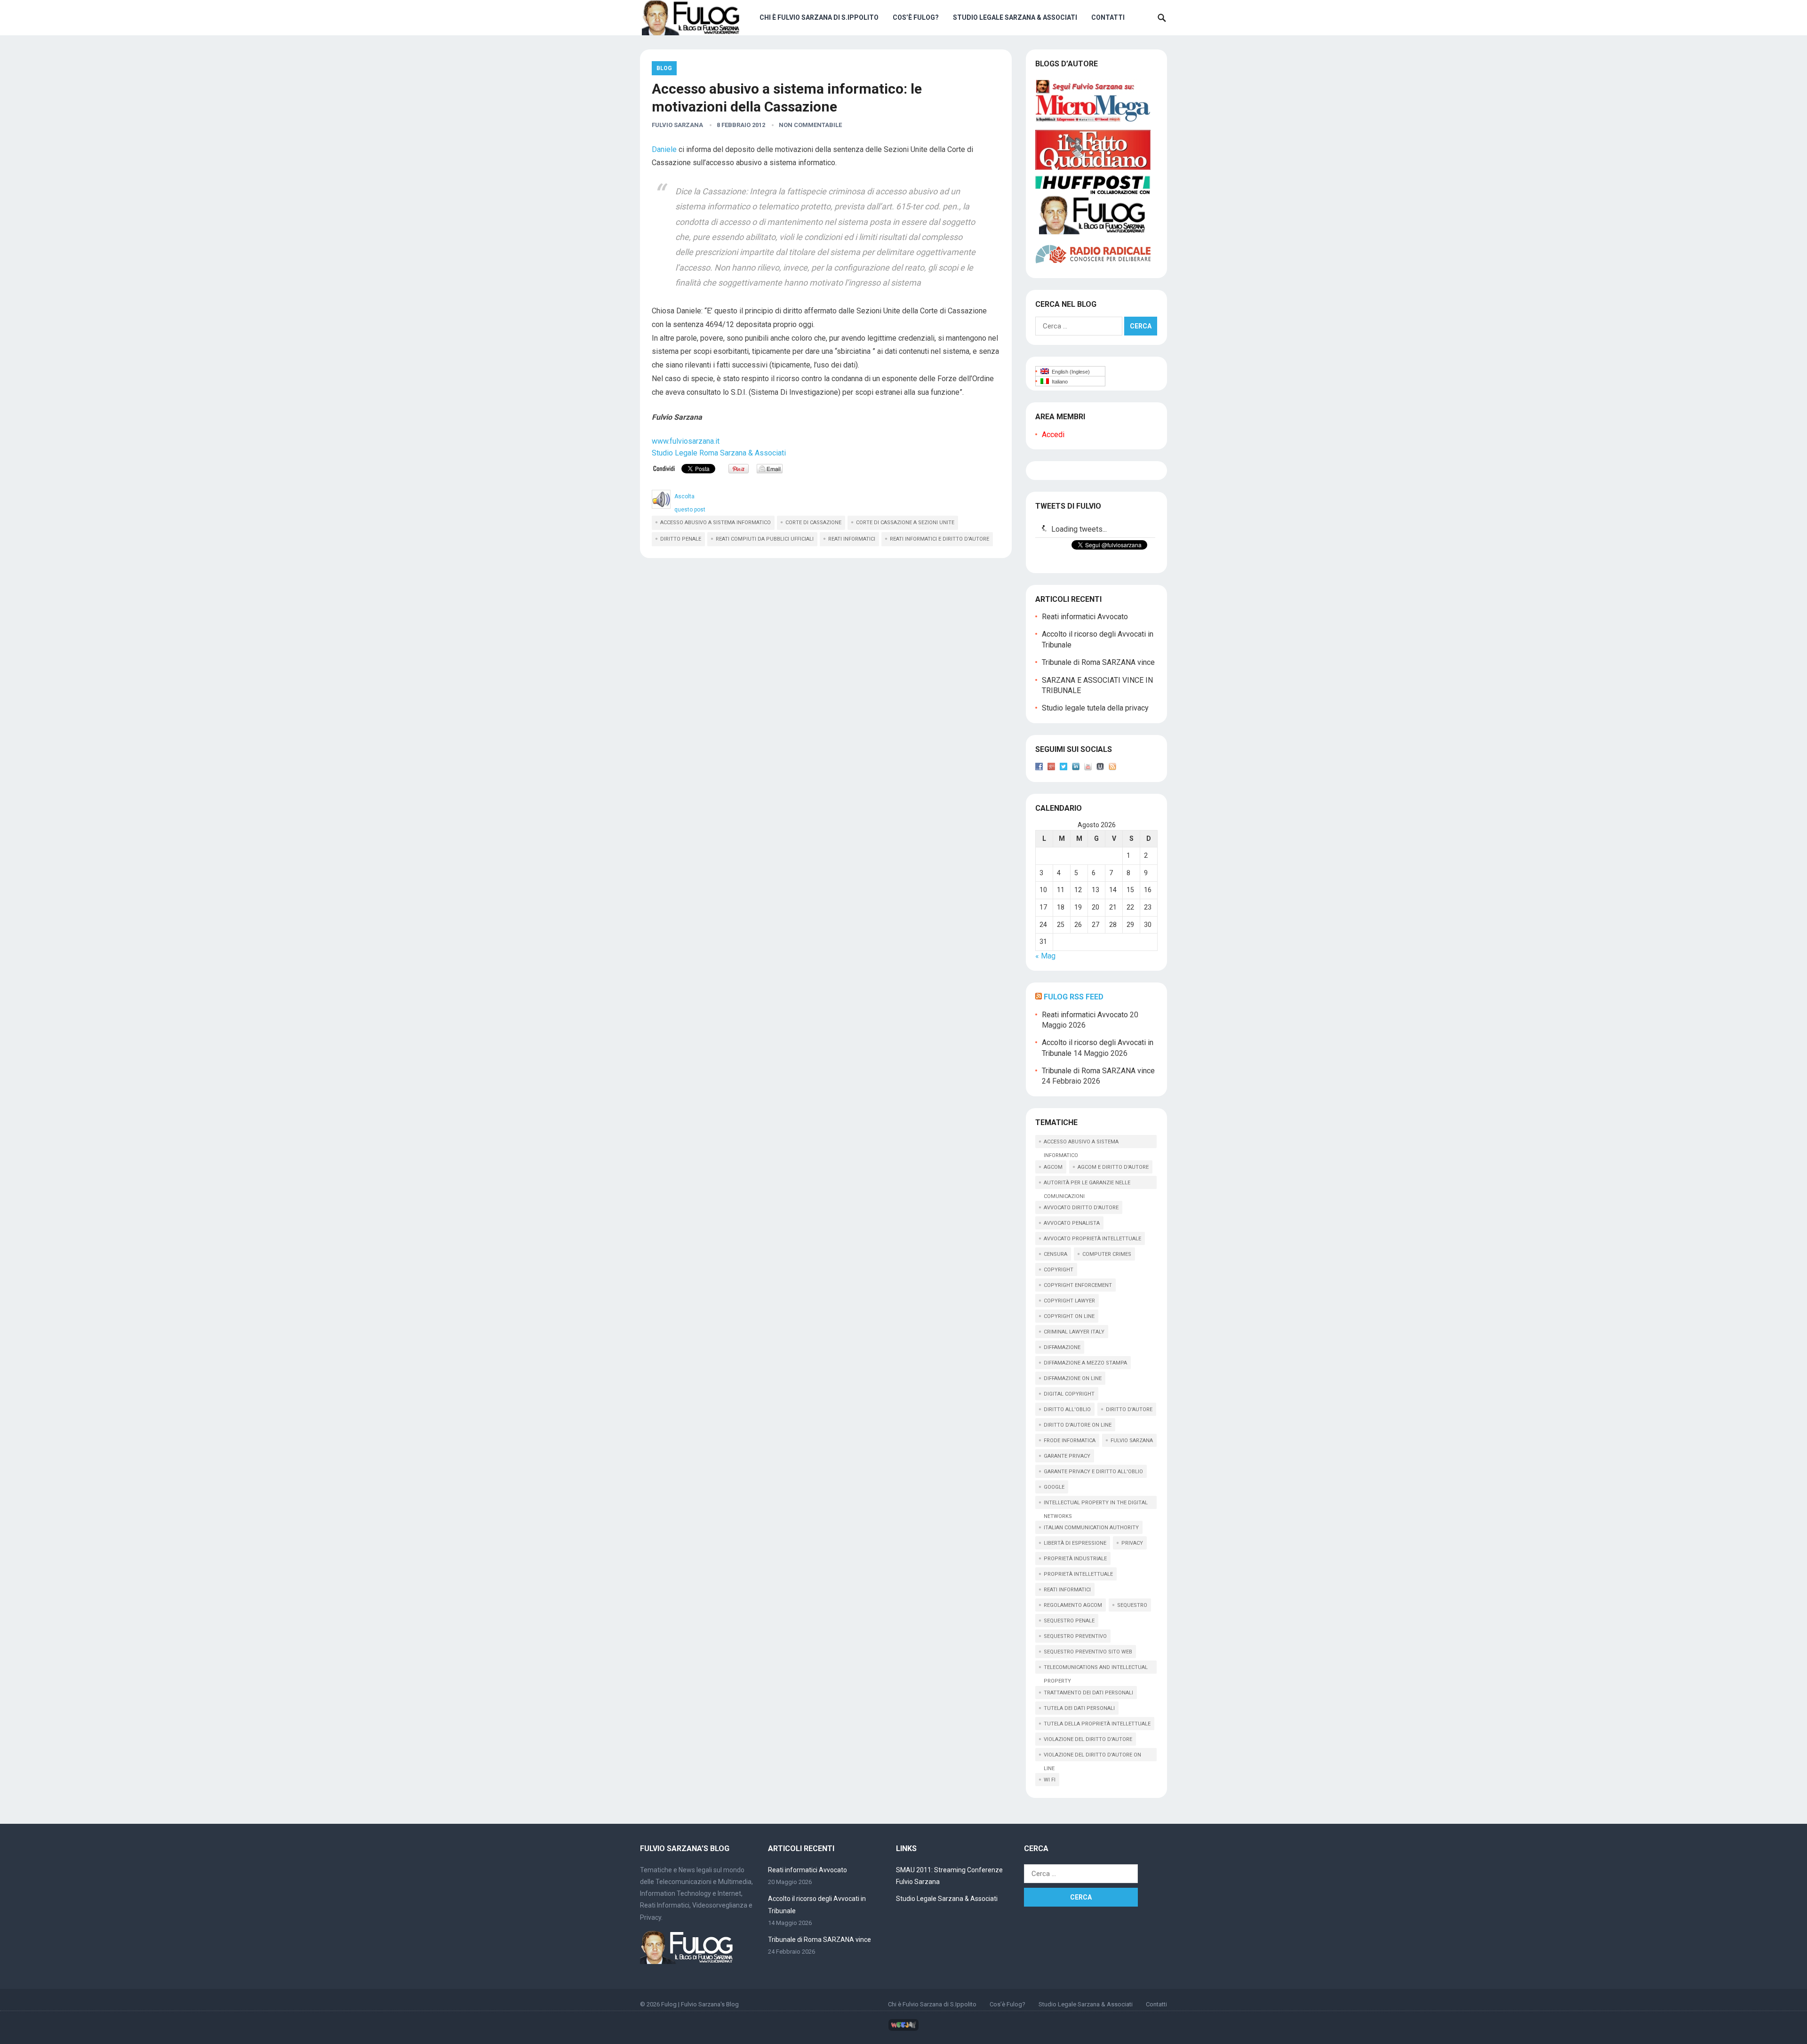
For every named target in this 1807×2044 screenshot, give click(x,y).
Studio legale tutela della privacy (1095, 708)
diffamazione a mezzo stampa (1085, 1363)
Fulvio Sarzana (677, 125)
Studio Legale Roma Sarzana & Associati (719, 453)
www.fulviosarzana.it (686, 441)
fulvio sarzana (1132, 1441)
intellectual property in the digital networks (1096, 1504)
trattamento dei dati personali (1088, 1693)
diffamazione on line (1073, 1378)
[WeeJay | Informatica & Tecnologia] (903, 2029)
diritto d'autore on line (1078, 1425)
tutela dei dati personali (1079, 1708)
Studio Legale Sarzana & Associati (1015, 17)
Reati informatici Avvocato (1085, 617)
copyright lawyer (1069, 1301)
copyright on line (1069, 1316)
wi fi (1050, 1780)
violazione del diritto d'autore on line (1092, 1757)
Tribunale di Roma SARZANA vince (1098, 662)
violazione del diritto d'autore (1088, 1739)
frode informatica (1070, 1441)
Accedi (1053, 435)
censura (1055, 1254)
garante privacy (1067, 1456)
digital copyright (1069, 1394)
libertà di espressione (1075, 1543)
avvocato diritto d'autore (1081, 1208)
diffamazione (1062, 1347)
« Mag (1045, 956)
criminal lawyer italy (1074, 1332)
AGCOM (1053, 1167)
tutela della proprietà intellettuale (1097, 1724)
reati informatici (852, 539)
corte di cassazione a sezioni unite (905, 523)
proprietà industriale (1075, 1559)
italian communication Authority (1091, 1528)
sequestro (1132, 1605)
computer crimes (1107, 1254)
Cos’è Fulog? (916, 17)
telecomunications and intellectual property (1096, 1669)
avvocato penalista (1072, 1223)
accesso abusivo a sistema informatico (716, 523)
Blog (664, 68)
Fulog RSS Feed (1074, 997)
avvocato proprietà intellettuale (1092, 1239)
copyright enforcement (1078, 1285)
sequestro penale (1069, 1621)
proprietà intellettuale (1078, 1574)
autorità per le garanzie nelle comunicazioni (1087, 1184)
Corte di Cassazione (813, 523)
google (1054, 1487)
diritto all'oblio (1067, 1409)
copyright (1059, 1270)
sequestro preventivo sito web (1088, 1652)
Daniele (664, 149)
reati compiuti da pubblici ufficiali (765, 539)
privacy (1132, 1543)
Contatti (1108, 17)
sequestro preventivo (1075, 1636)
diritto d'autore (1129, 1409)
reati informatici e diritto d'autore (939, 539)
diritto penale (681, 539)
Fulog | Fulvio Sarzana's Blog (700, 2004)
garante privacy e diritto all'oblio (1093, 1472)
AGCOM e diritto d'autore (1113, 1167)
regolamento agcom (1073, 1605)
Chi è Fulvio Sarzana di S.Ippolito (819, 17)
